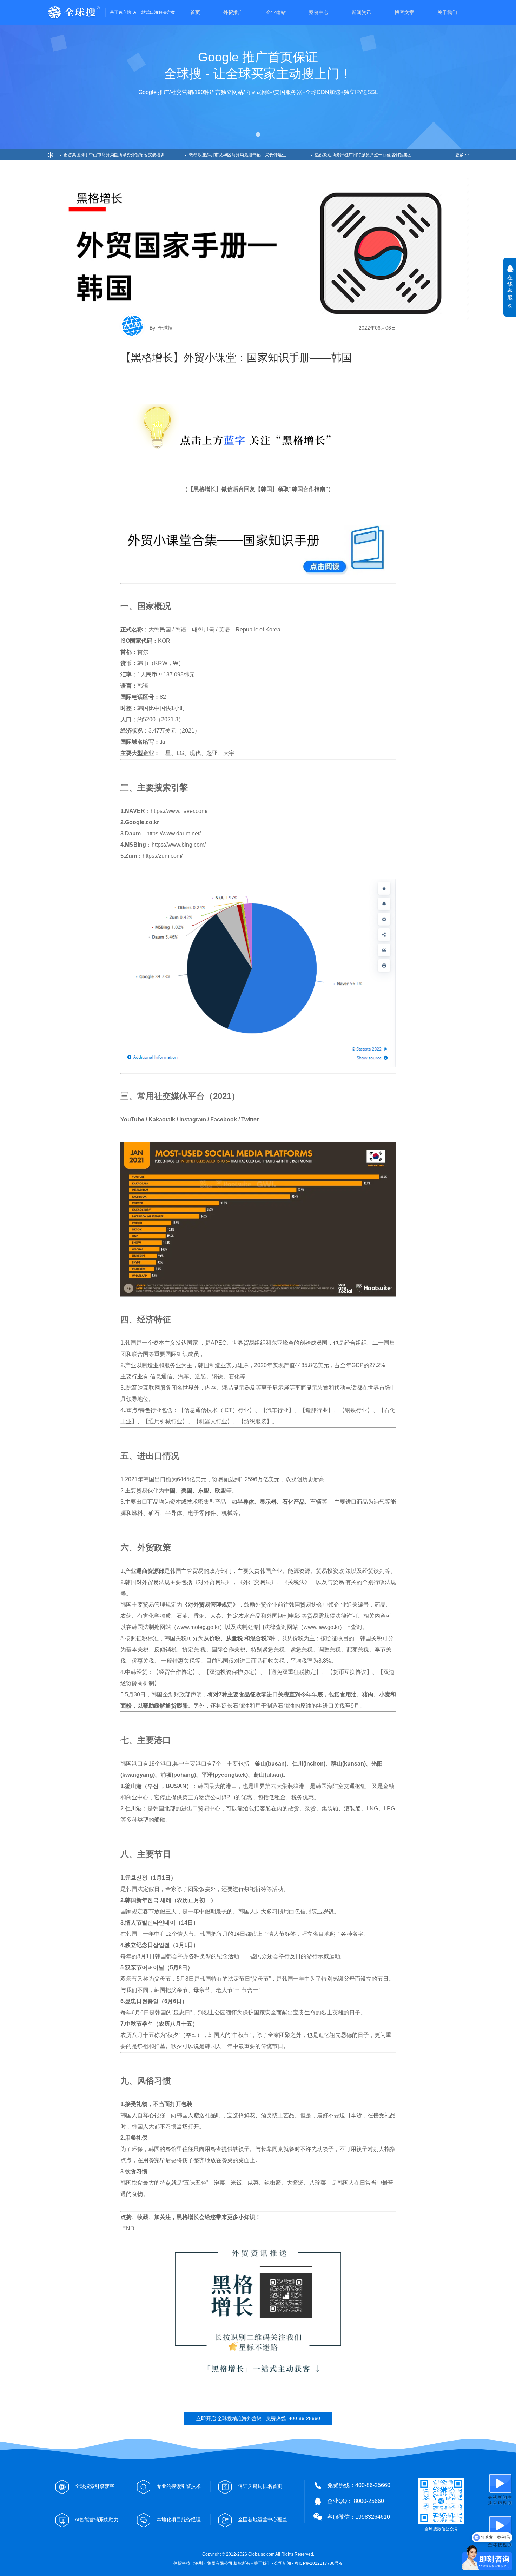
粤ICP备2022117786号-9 (319, 2563)
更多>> (462, 155)
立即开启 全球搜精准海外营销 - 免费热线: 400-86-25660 (258, 2418)
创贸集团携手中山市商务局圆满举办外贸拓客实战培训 (114, 155)
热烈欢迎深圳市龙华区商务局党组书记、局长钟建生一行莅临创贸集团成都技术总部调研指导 (250, 155)
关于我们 (447, 12)
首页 (195, 12)
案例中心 (319, 12)
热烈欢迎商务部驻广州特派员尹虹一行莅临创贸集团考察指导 (372, 155)
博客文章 (404, 12)
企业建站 (276, 12)
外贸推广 (233, 12)
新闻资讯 (362, 12)
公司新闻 (283, 2563)
